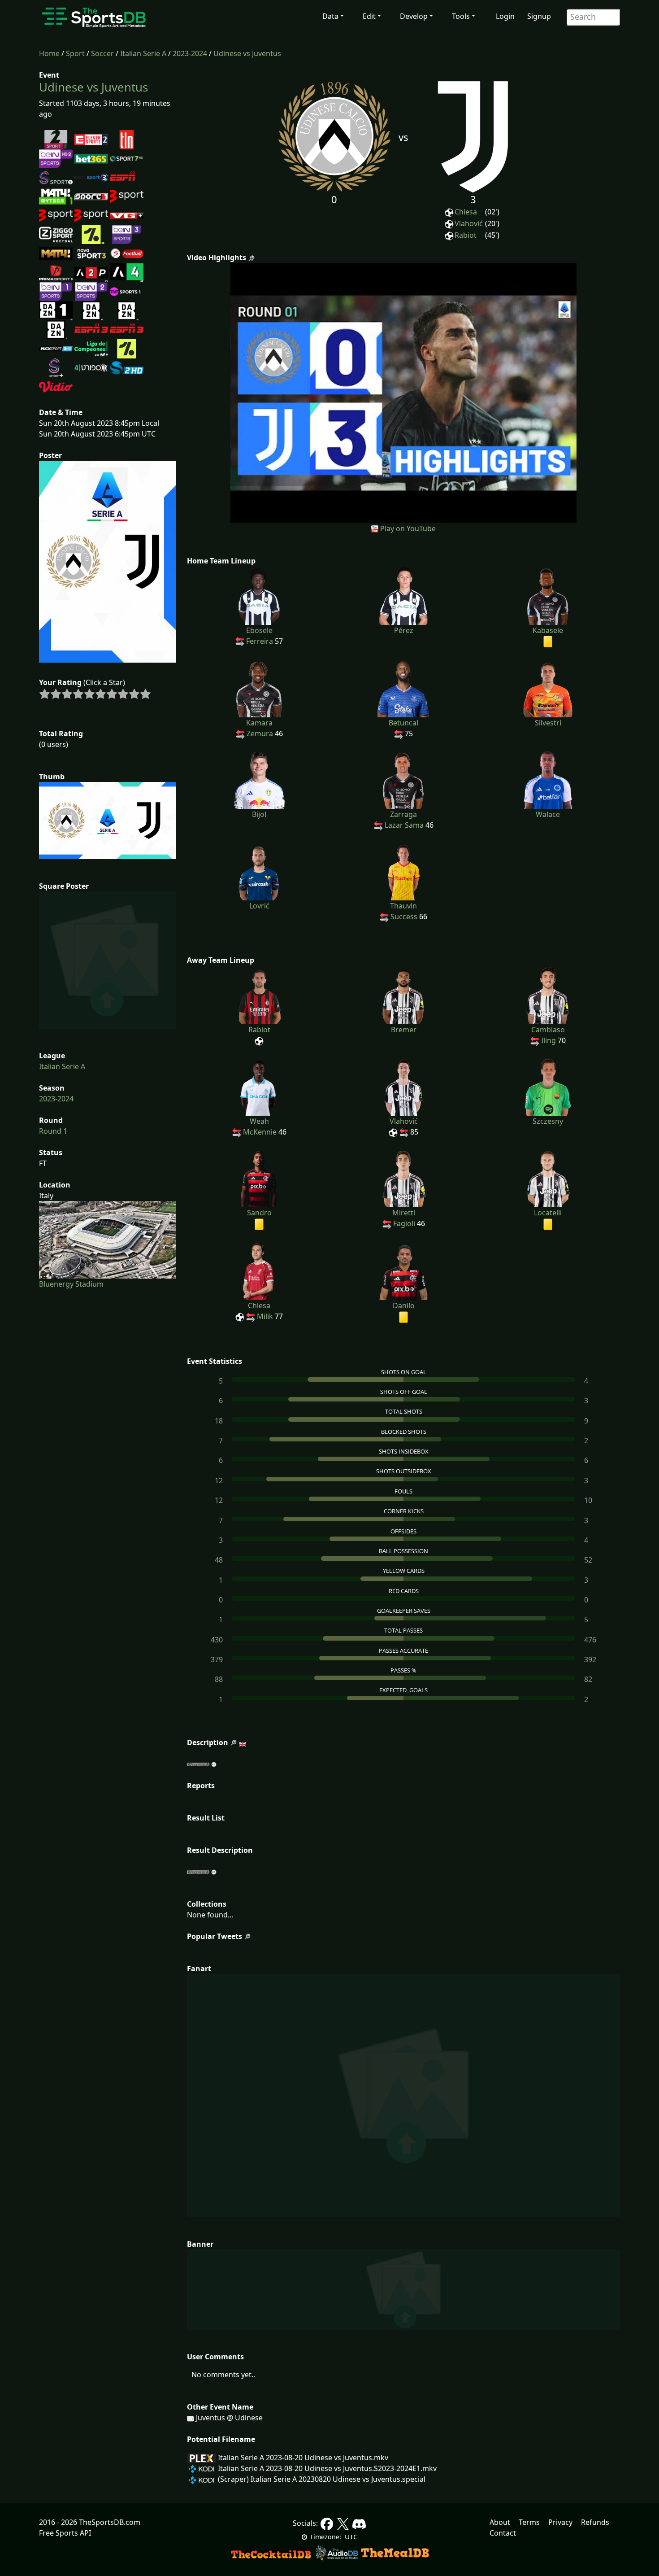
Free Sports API (65, 2533)
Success (404, 917)
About (500, 2522)
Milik (265, 1316)
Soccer (102, 53)
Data (330, 16)
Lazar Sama (404, 825)
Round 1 (53, 1131)
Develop (414, 16)
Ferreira (260, 641)
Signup (539, 16)
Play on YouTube (408, 528)
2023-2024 (190, 53)
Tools (461, 16)
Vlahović (469, 223)
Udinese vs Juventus (247, 53)
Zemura (260, 734)
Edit (369, 16)
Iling (548, 1040)
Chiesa (466, 212)
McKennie (260, 1132)
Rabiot (466, 235)
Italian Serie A (143, 53)
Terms (529, 2522)
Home (49, 53)
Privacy (560, 2522)
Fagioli (404, 1223)
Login (505, 16)
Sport (75, 53)
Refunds (595, 2522)
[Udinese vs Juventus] (404, 392)
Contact (503, 2533)
